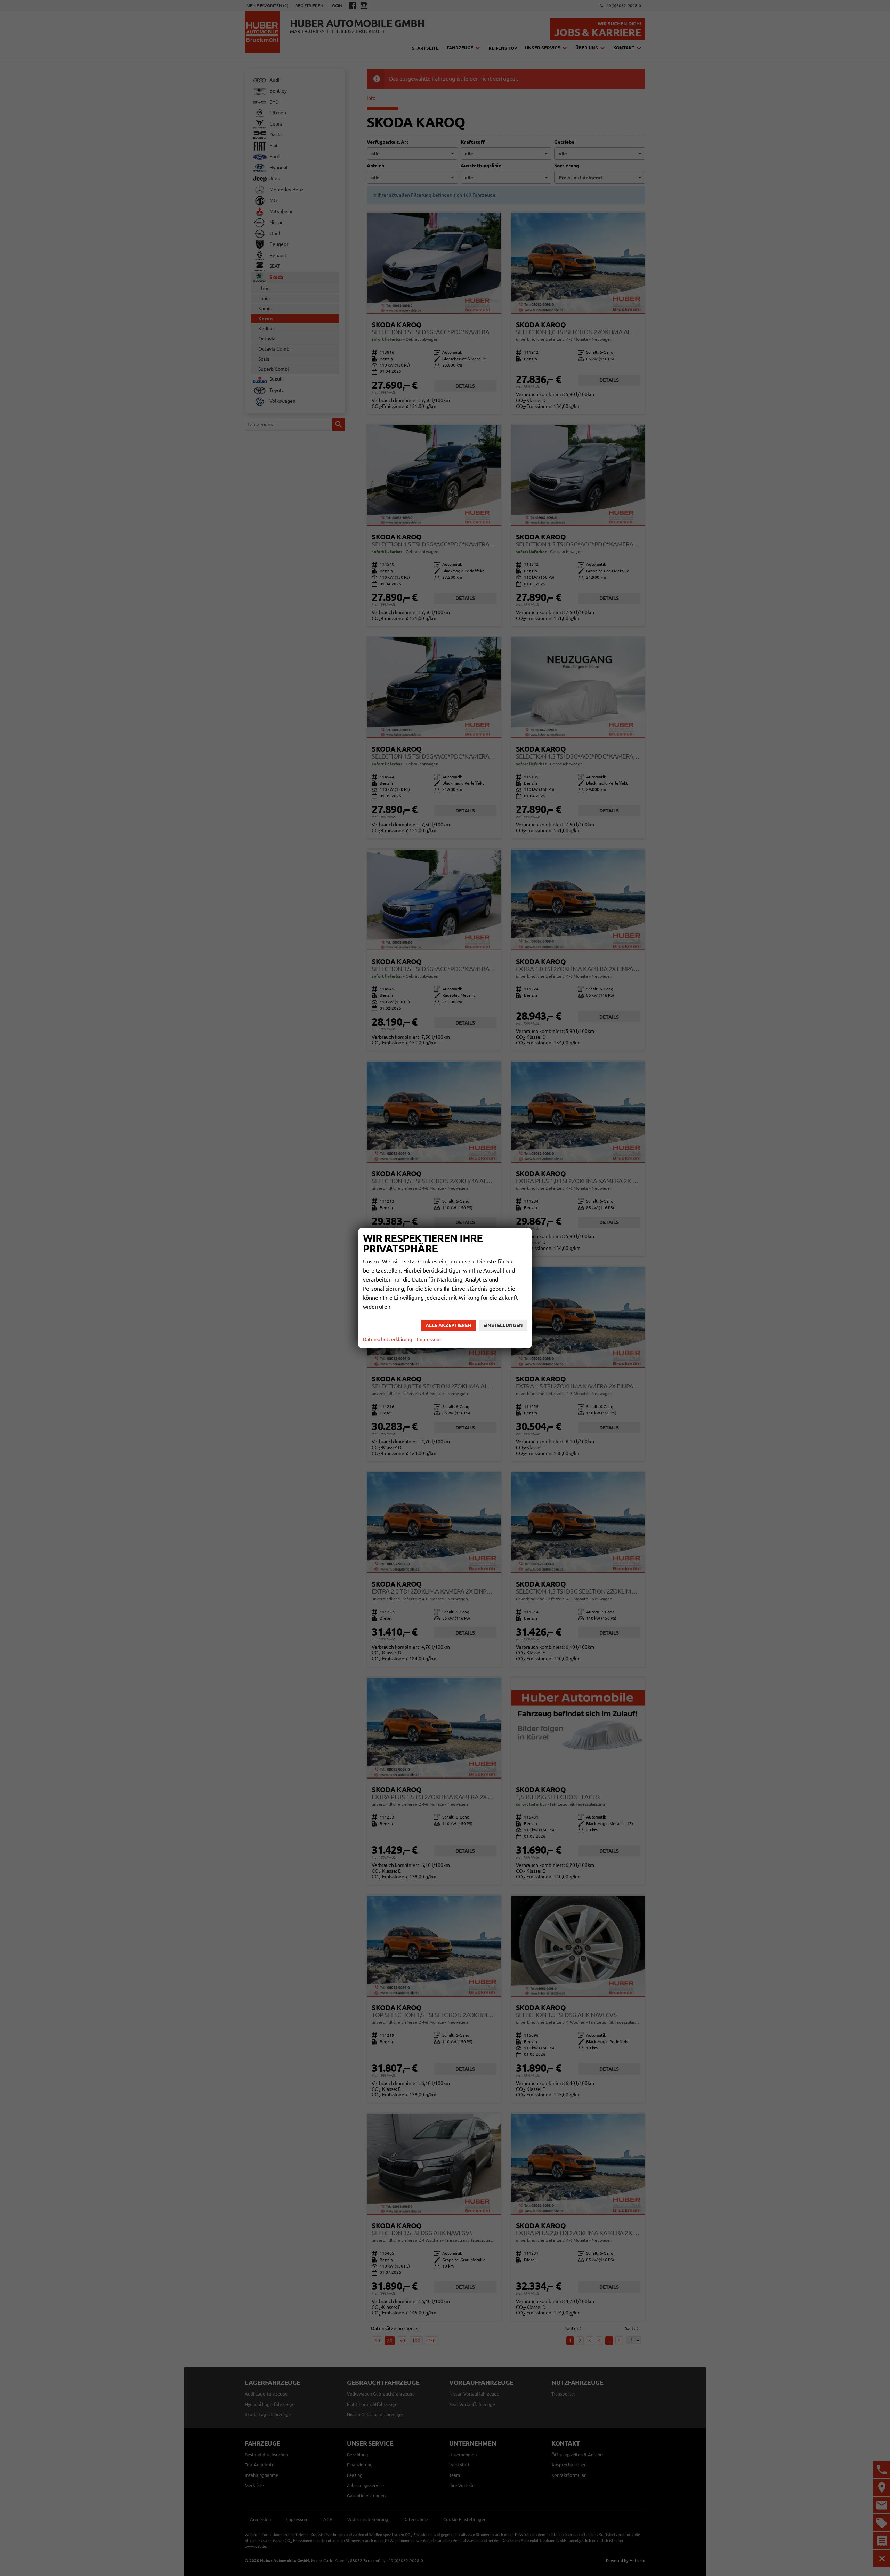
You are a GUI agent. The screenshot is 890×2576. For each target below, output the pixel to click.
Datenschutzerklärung (387, 1339)
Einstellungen (503, 1325)
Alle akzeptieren (448, 1325)
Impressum (429, 1339)
